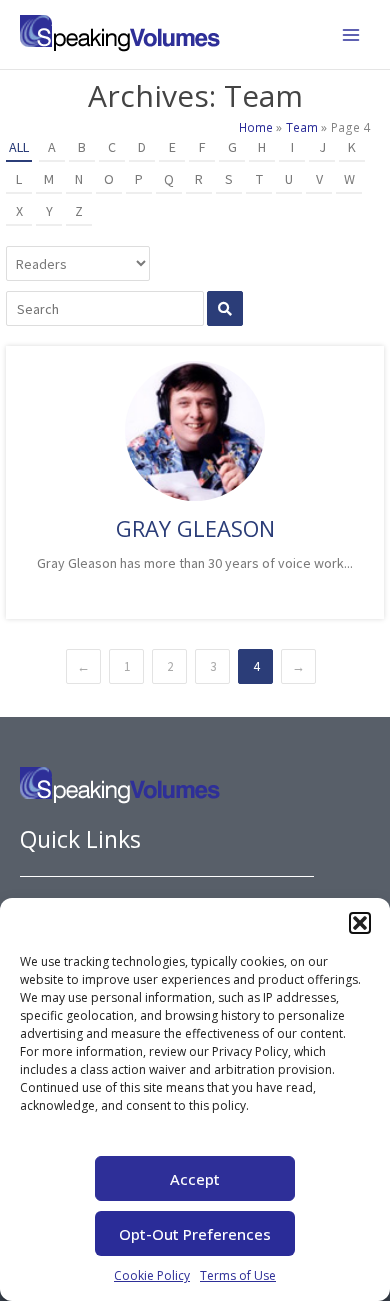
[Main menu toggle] (351, 35)
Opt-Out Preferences (195, 1234)
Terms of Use (238, 1275)
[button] (360, 923)
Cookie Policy (152, 1275)
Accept (195, 1179)
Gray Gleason (195, 528)
